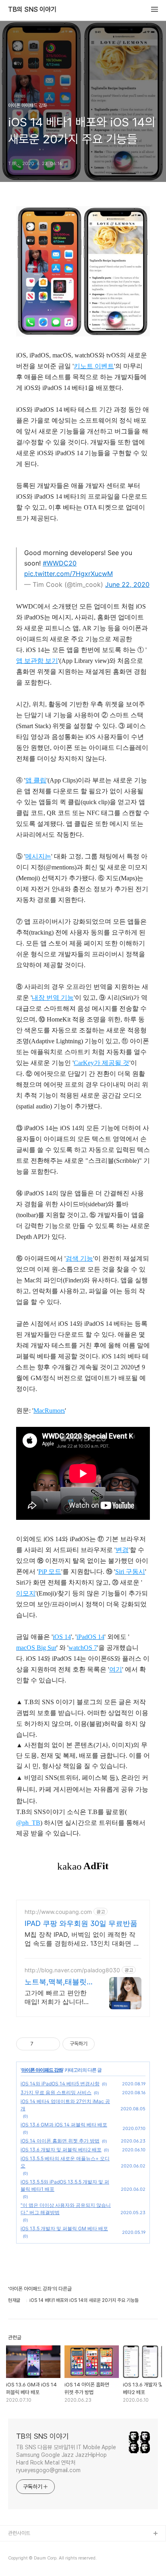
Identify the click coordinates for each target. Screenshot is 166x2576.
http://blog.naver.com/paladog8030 (72, 1970)
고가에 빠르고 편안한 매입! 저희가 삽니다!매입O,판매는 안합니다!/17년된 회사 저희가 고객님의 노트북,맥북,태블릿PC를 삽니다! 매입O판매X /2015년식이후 (58, 1997)
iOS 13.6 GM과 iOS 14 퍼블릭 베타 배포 (64, 2125)
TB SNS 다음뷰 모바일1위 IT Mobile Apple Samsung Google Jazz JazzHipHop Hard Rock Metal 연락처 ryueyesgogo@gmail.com (66, 2459)
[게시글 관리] (51, 2044)
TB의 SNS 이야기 (32, 10)
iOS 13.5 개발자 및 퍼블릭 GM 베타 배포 (64, 2228)
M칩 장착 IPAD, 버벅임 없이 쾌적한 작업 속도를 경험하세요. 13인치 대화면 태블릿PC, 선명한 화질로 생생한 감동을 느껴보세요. (82, 1939)
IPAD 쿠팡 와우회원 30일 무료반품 (81, 1923)
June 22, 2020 (127, 584)
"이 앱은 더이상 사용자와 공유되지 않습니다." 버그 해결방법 (66, 2209)
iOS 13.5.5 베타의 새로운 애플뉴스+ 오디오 (65, 2162)
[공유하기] (41, 2044)
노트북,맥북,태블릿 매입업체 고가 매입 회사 (56, 1982)
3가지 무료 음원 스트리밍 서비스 (56, 2092)
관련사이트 (19, 2533)
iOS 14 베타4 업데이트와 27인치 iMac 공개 (65, 2105)
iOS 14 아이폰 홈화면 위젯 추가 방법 (60, 2141)
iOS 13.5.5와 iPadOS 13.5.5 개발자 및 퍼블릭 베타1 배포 (65, 2185)
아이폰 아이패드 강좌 (42, 2070)
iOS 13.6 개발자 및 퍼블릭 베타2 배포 (61, 2150)
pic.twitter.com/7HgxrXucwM (68, 574)
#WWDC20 (60, 563)
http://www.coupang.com (58, 1912)
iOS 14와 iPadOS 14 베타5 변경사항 (60, 2084)
